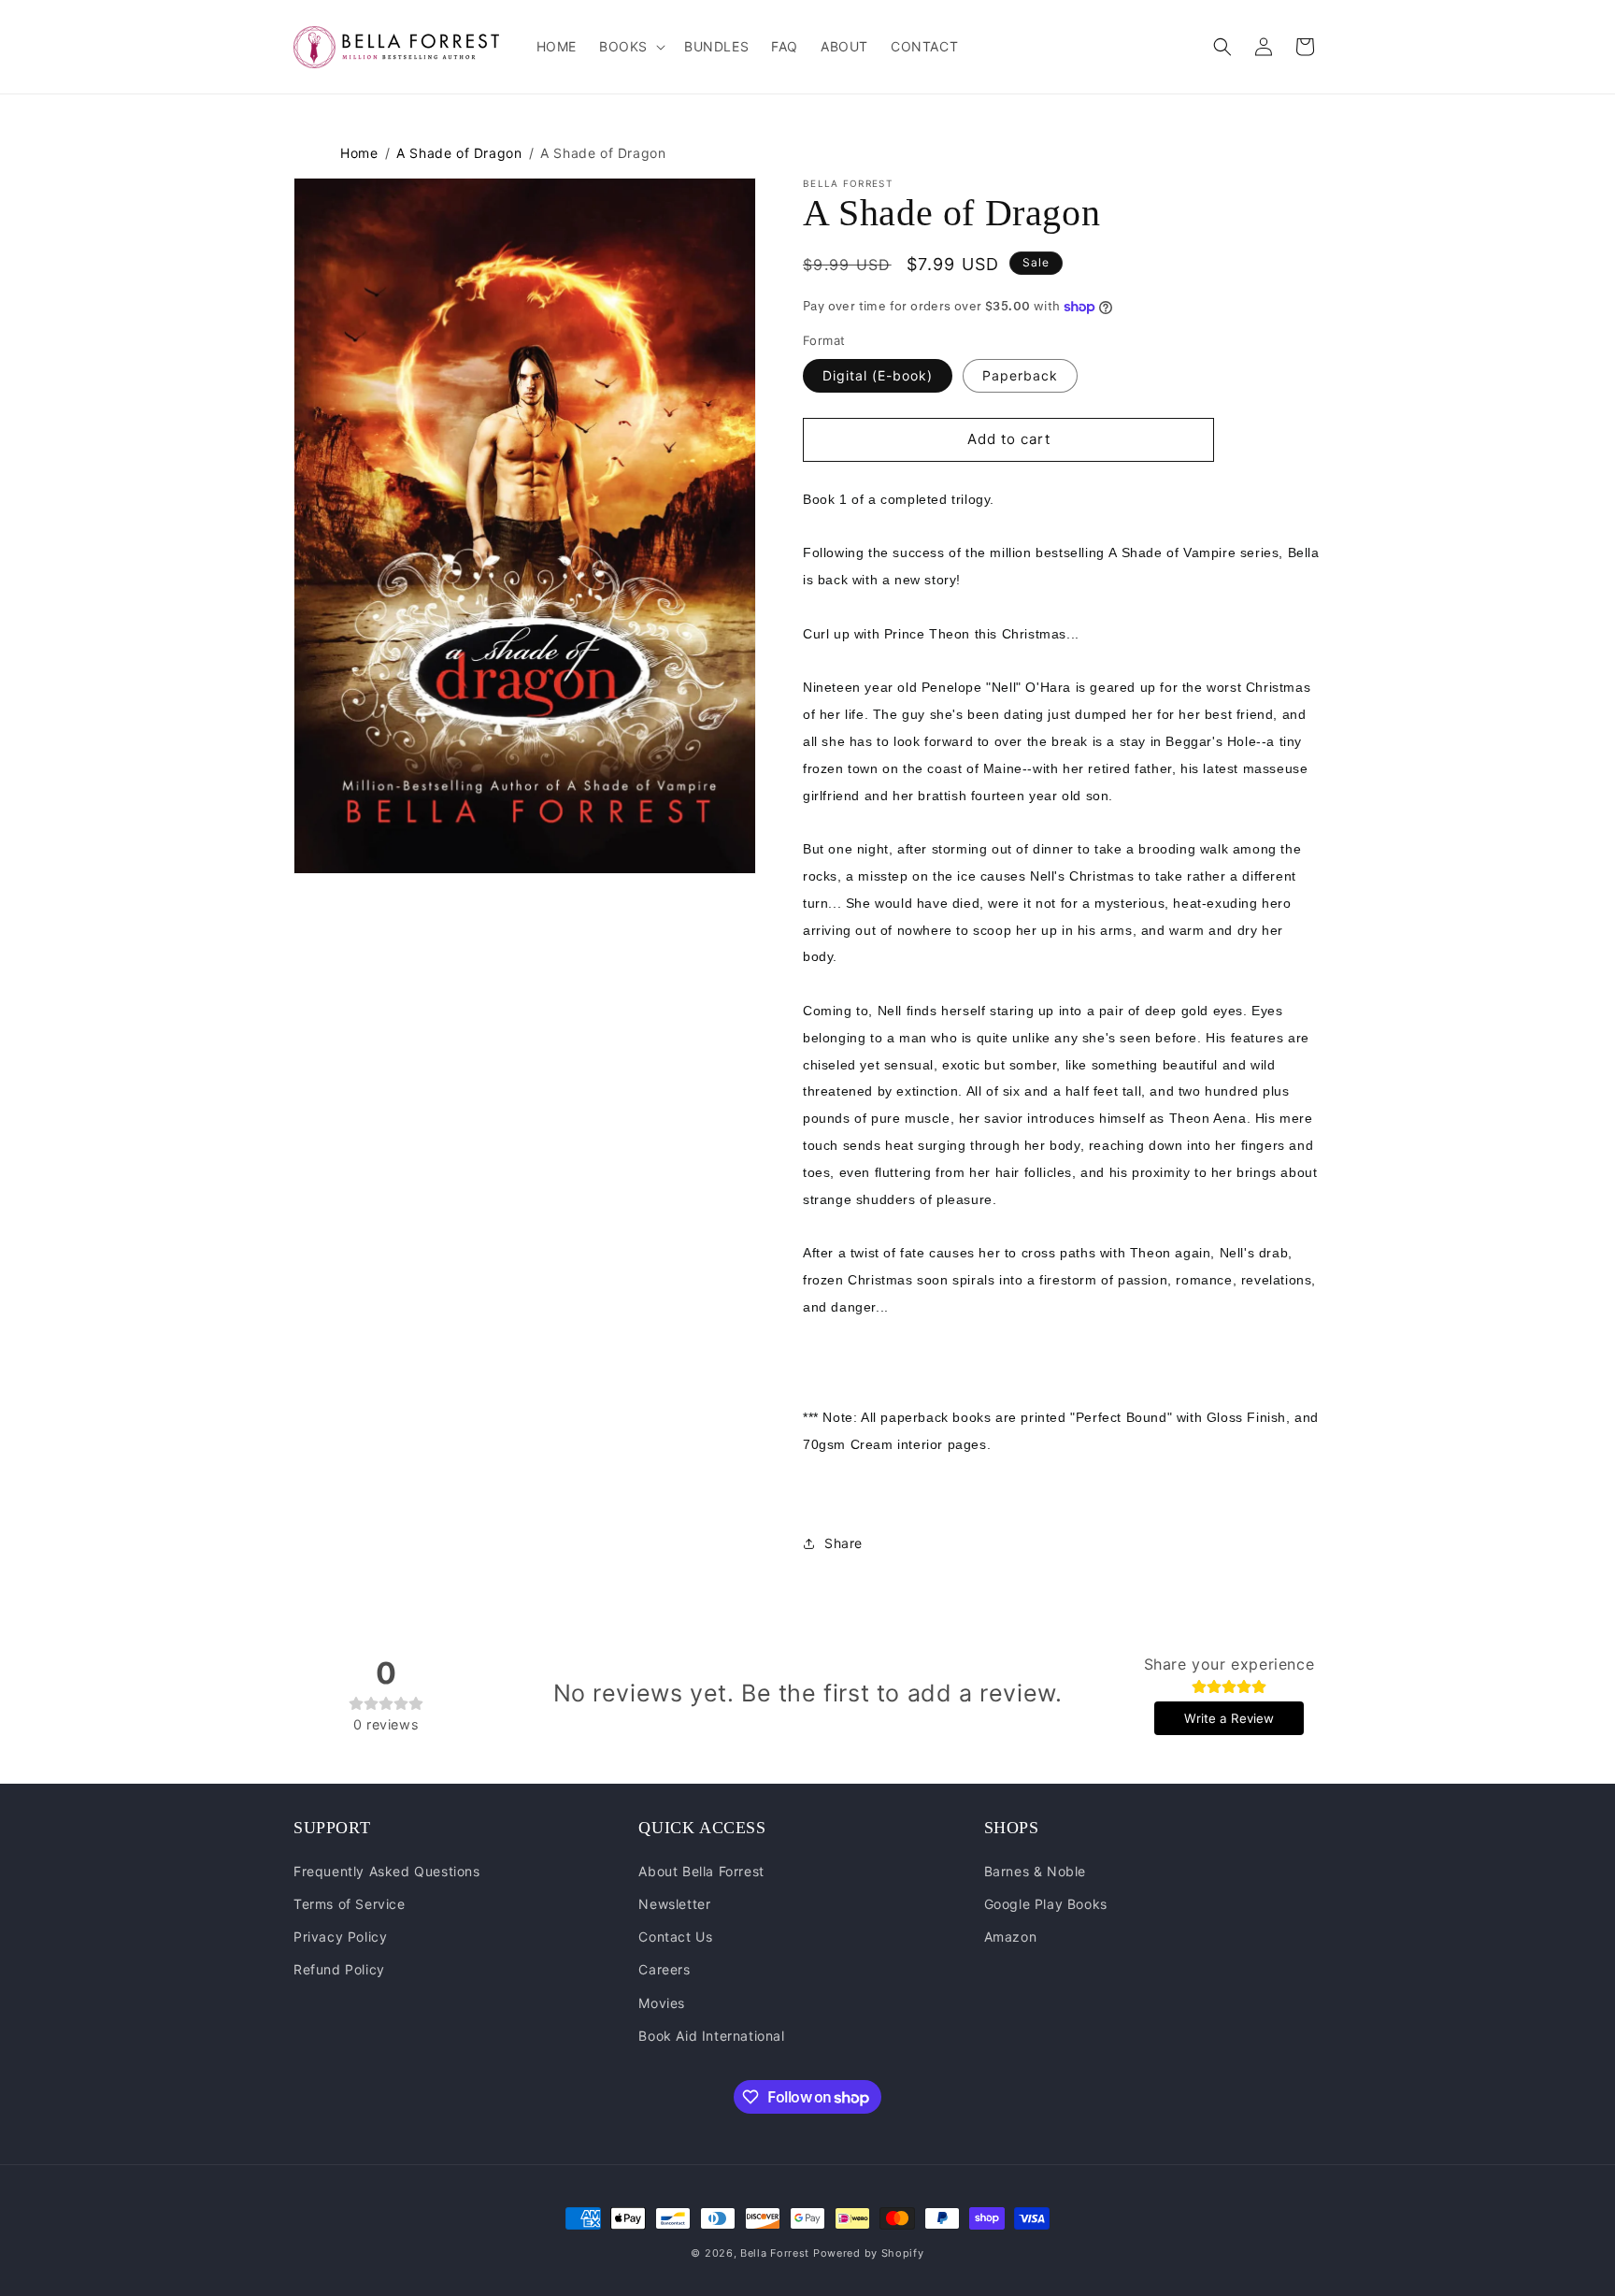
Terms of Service (350, 1904)
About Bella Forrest (701, 1871)
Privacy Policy (340, 1937)
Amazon (1011, 1937)
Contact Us (675, 1937)
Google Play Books (1046, 1904)
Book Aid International (711, 2036)
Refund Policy (339, 1969)
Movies (662, 2003)
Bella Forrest (775, 2253)
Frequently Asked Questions (387, 1871)
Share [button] (843, 1543)
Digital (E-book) (878, 375)
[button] (630, 47)
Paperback (1020, 375)
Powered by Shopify (869, 2253)
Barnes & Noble (1035, 1871)
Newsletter (674, 1904)
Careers (664, 1969)
